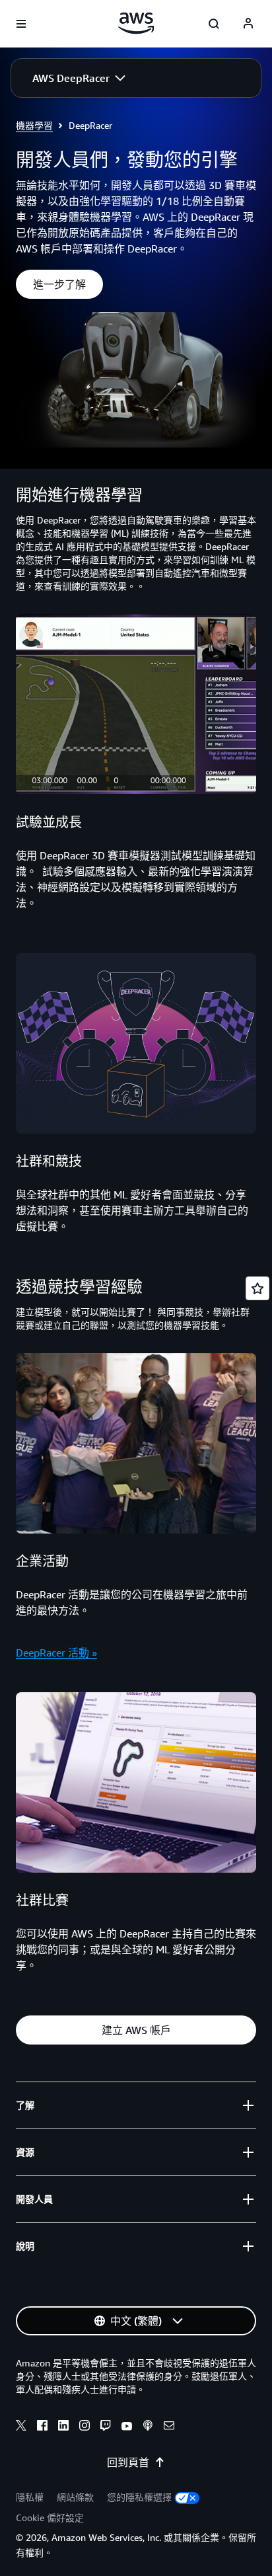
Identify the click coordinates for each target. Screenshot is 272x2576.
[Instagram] (85, 2427)
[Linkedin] (63, 2427)
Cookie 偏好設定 (50, 2517)
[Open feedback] (257, 1288)
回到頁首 (128, 2462)
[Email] (169, 2427)
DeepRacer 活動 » (56, 1653)
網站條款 (75, 2497)
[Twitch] (106, 2427)
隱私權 (30, 2497)
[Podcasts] (148, 2427)
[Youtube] (127, 2427)
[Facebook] (42, 2427)
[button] (79, 78)
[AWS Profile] (248, 24)
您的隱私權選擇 (139, 2497)
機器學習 (34, 125)
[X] (21, 2427)
